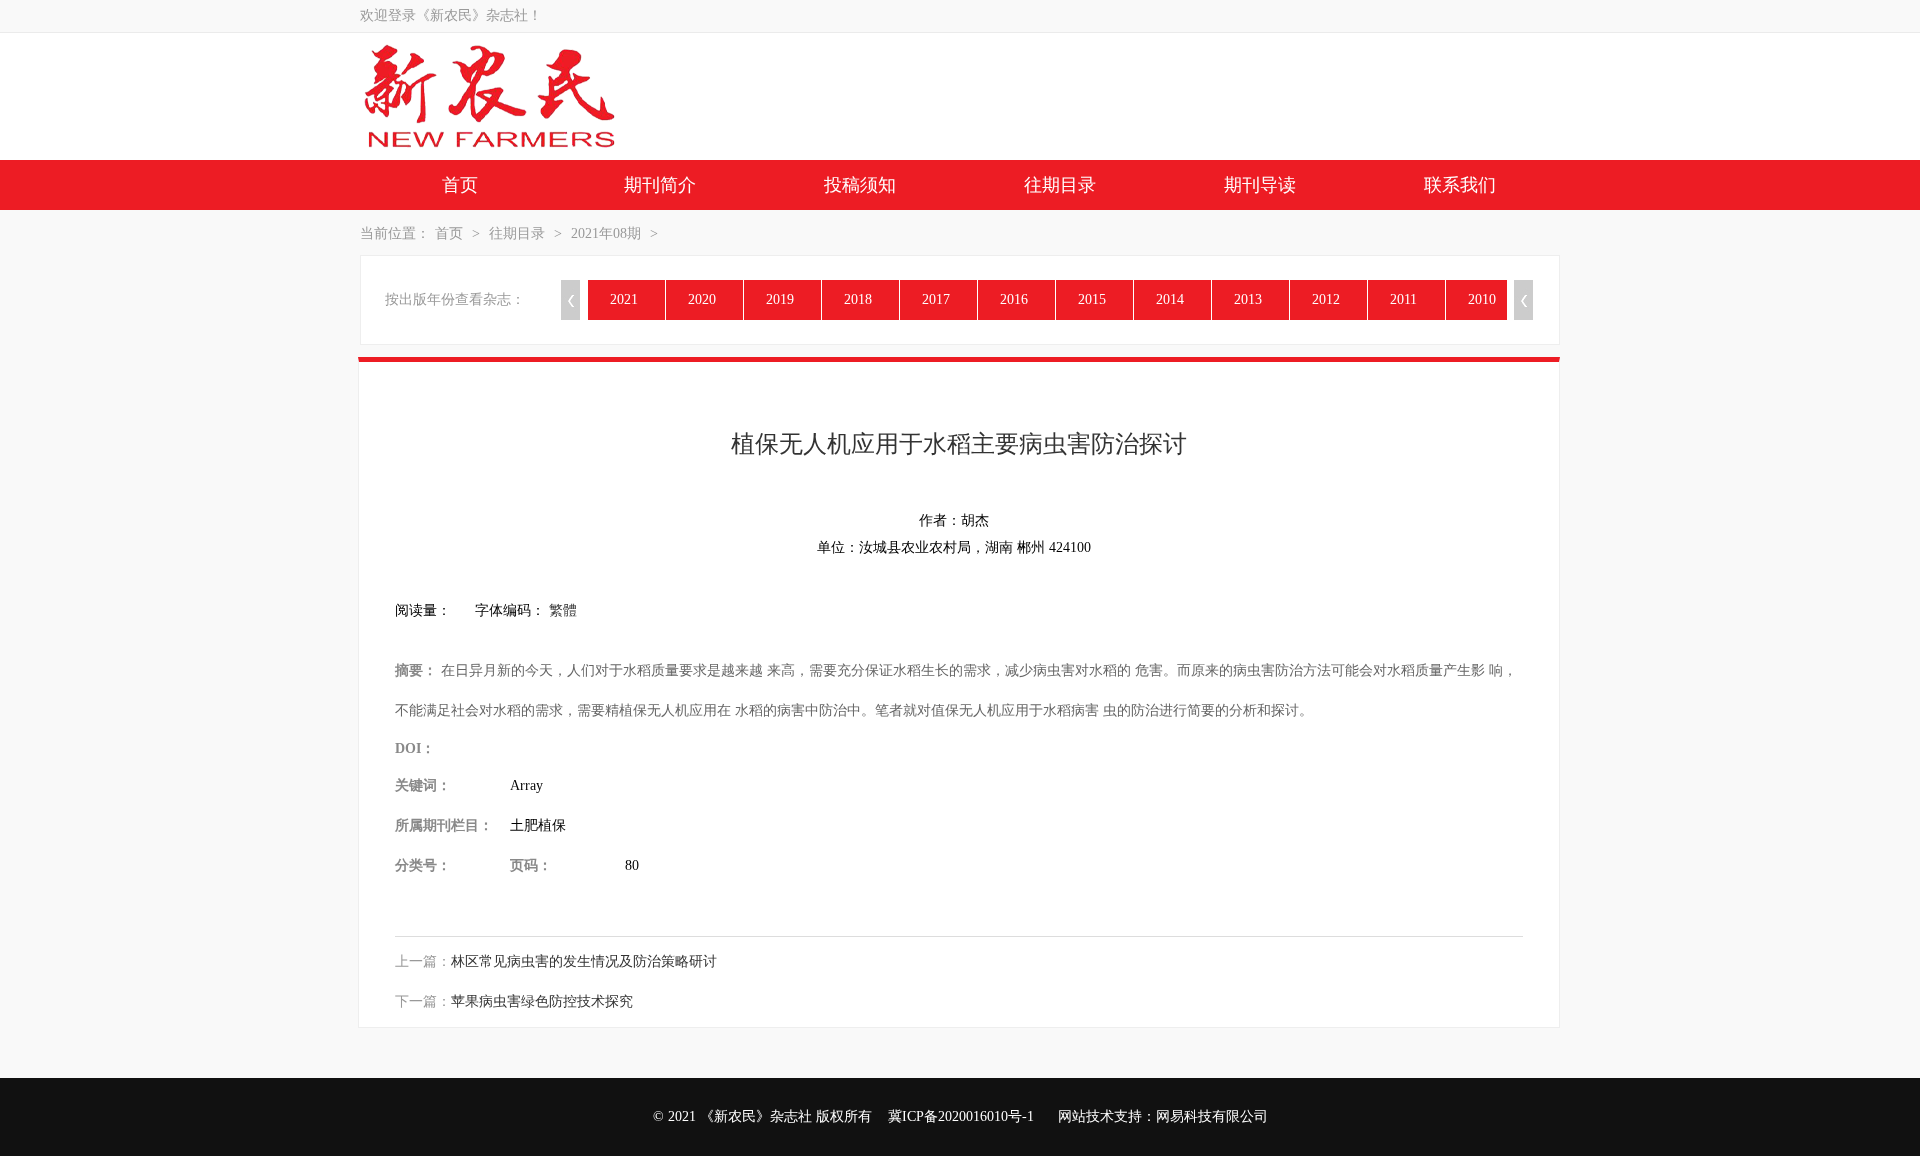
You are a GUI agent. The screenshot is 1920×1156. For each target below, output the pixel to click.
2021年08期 (606, 233)
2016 (1014, 299)
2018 (858, 299)
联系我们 (1460, 185)
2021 (624, 299)
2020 (702, 299)
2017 (936, 299)
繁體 (563, 610)
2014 (1170, 299)
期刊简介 (660, 185)
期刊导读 (1260, 185)
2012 (1326, 299)
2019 (780, 299)
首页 (460, 185)
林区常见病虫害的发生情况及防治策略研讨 (584, 961)
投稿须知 (860, 185)
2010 (1482, 299)
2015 (1092, 299)
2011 (1403, 299)
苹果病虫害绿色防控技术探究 (542, 1001)
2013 (1248, 299)
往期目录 (1060, 185)
